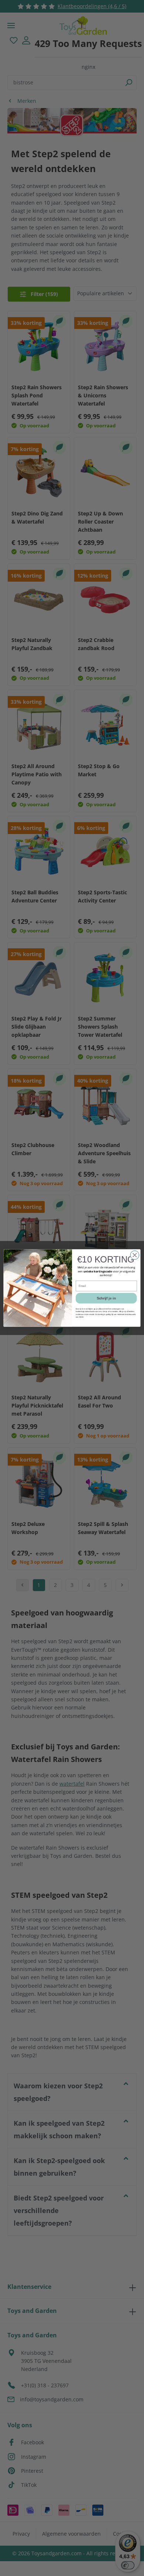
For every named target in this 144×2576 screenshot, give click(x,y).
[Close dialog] (135, 1255)
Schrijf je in (106, 1298)
